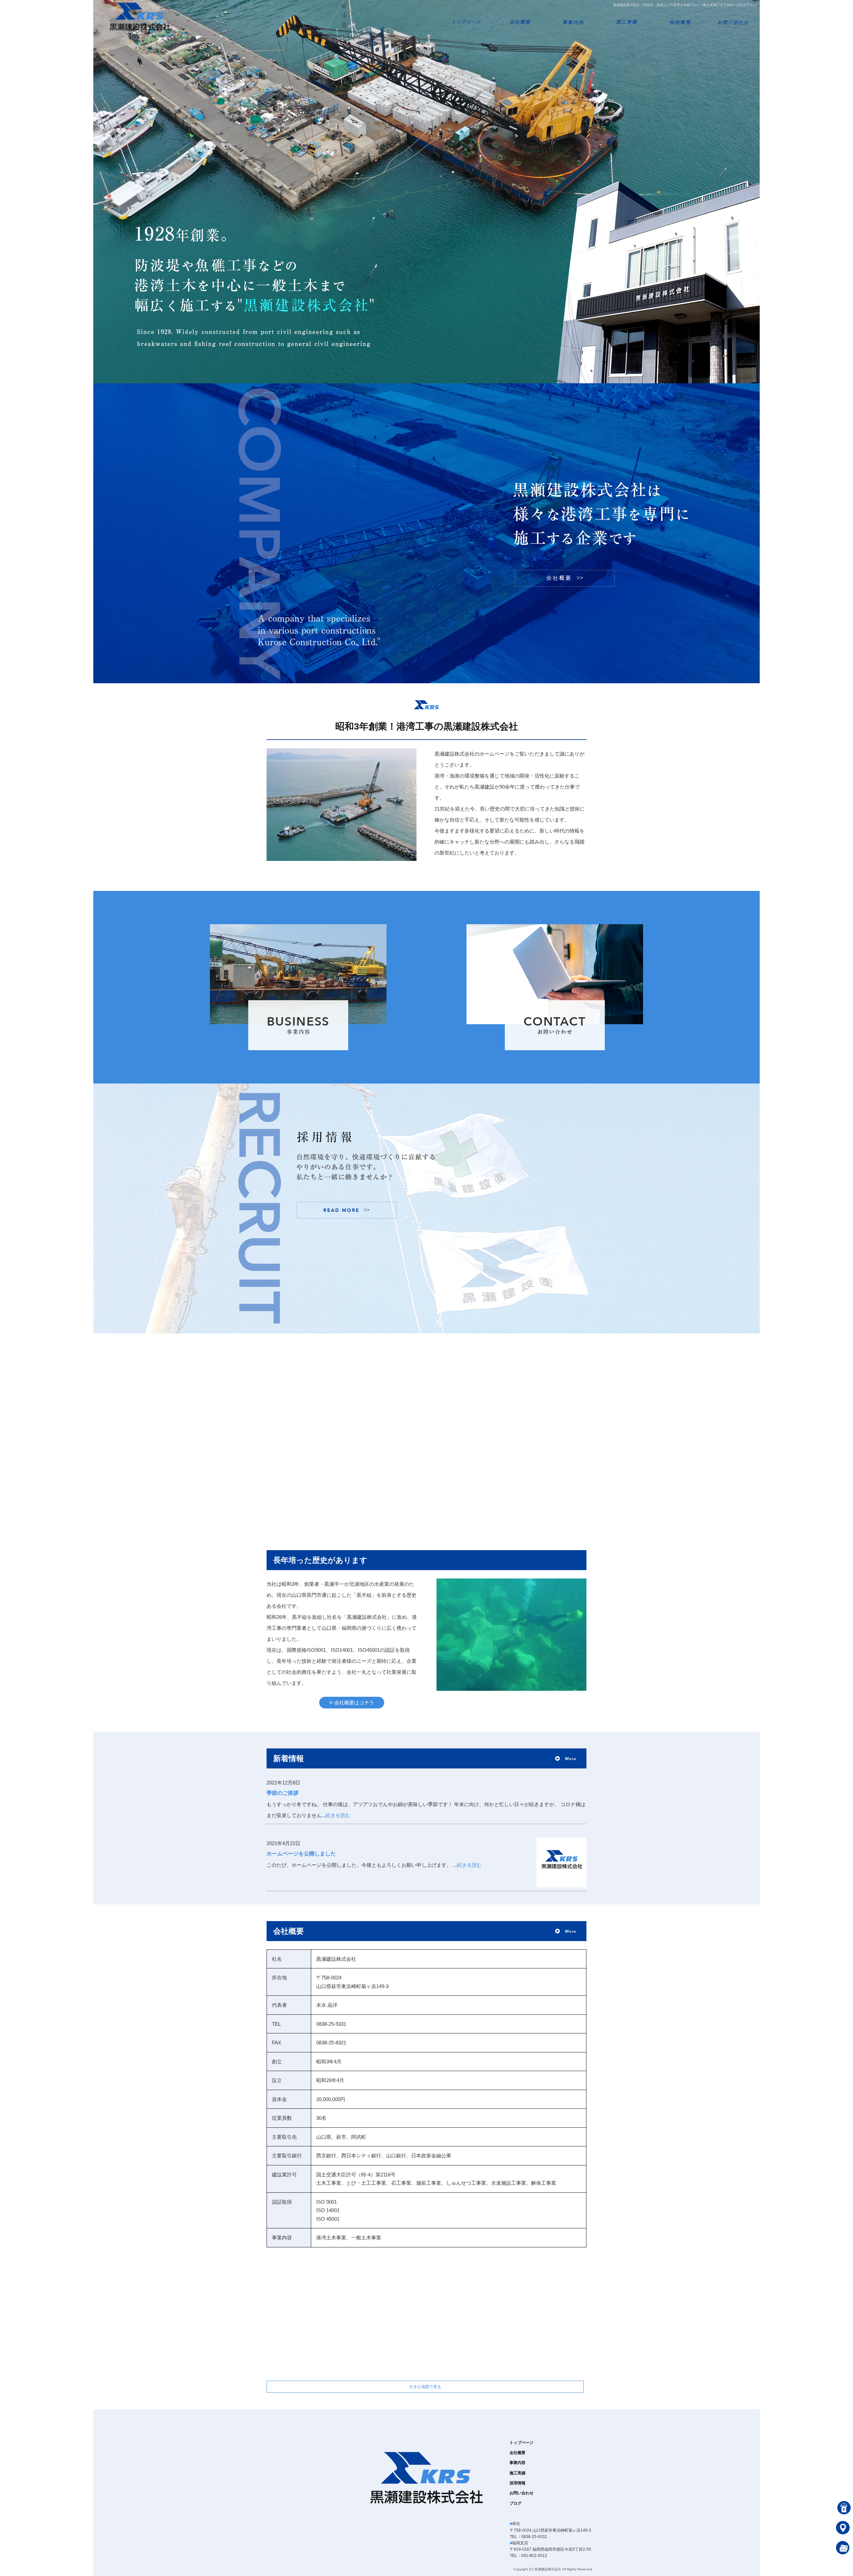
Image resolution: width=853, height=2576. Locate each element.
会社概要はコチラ (354, 1703)
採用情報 (680, 17)
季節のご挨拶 (283, 1793)
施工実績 (626, 17)
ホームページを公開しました (301, 1854)
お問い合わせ (733, 17)
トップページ (466, 17)
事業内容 (573, 17)
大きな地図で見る (425, 2387)
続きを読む (338, 1815)
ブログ (515, 2503)
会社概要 (520, 17)
